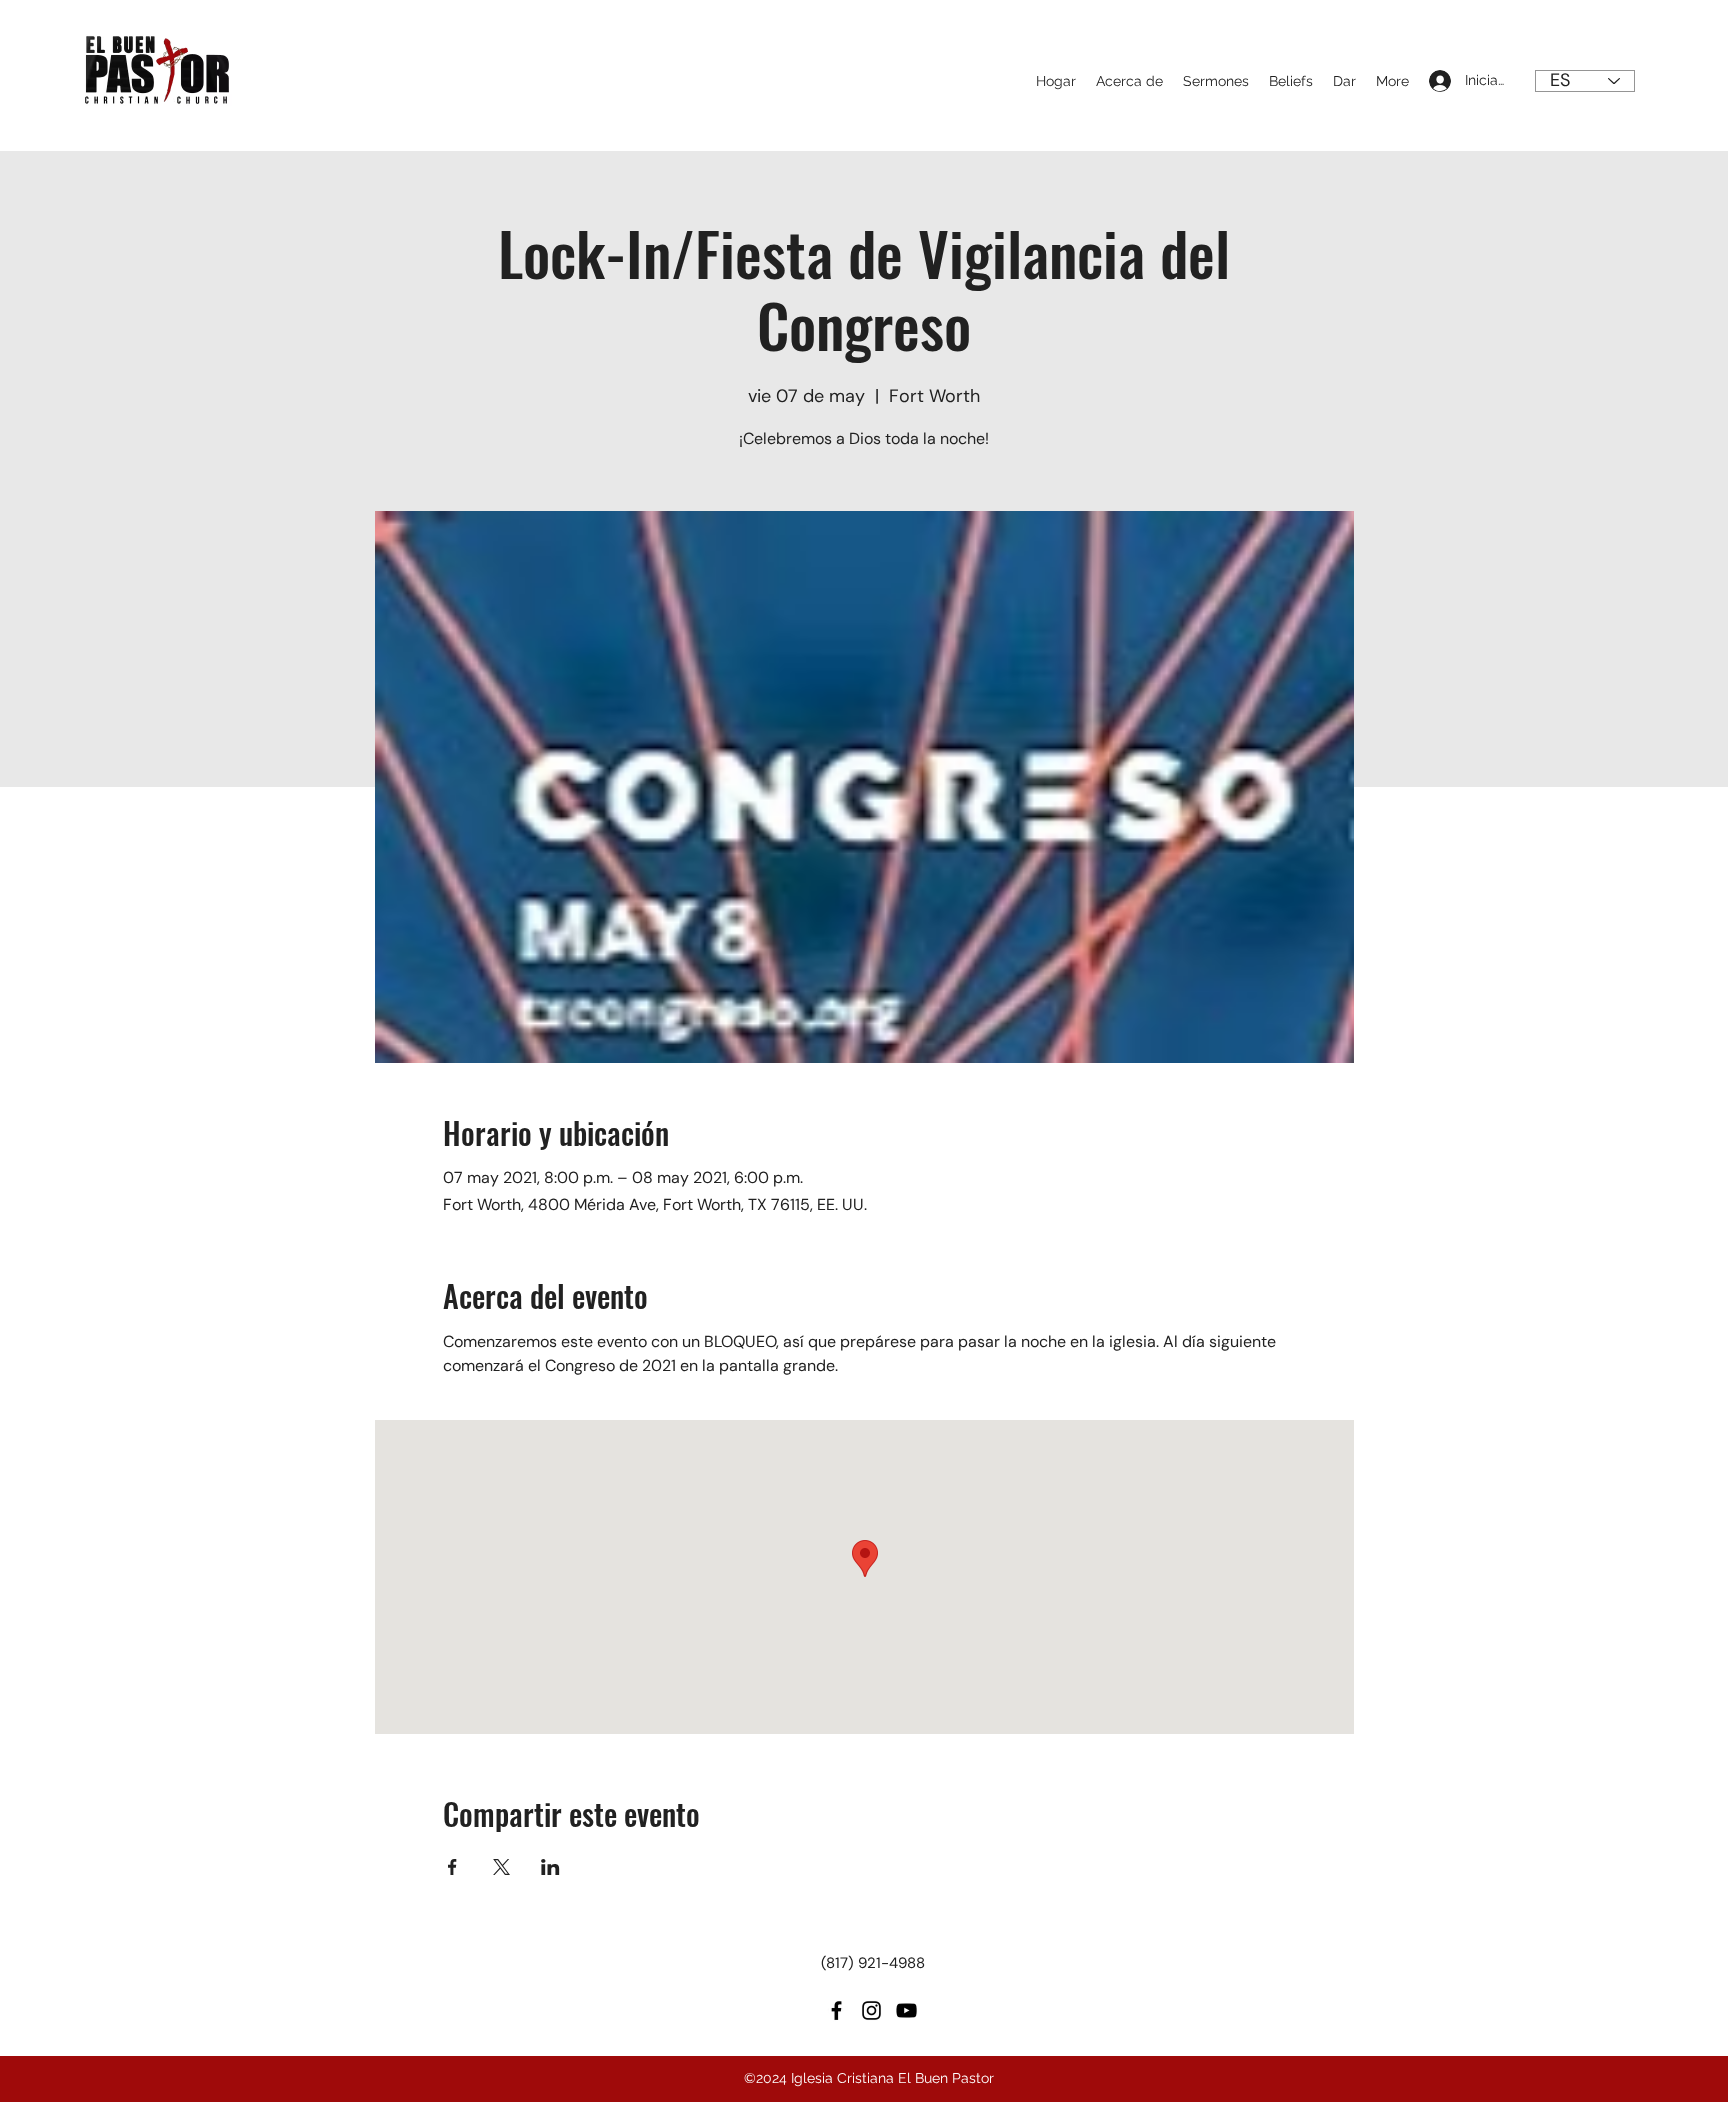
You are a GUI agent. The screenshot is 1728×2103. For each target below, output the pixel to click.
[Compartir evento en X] (501, 1867)
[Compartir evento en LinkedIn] (550, 1867)
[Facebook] (836, 2010)
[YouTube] (906, 2010)
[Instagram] (871, 2010)
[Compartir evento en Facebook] (452, 1867)
